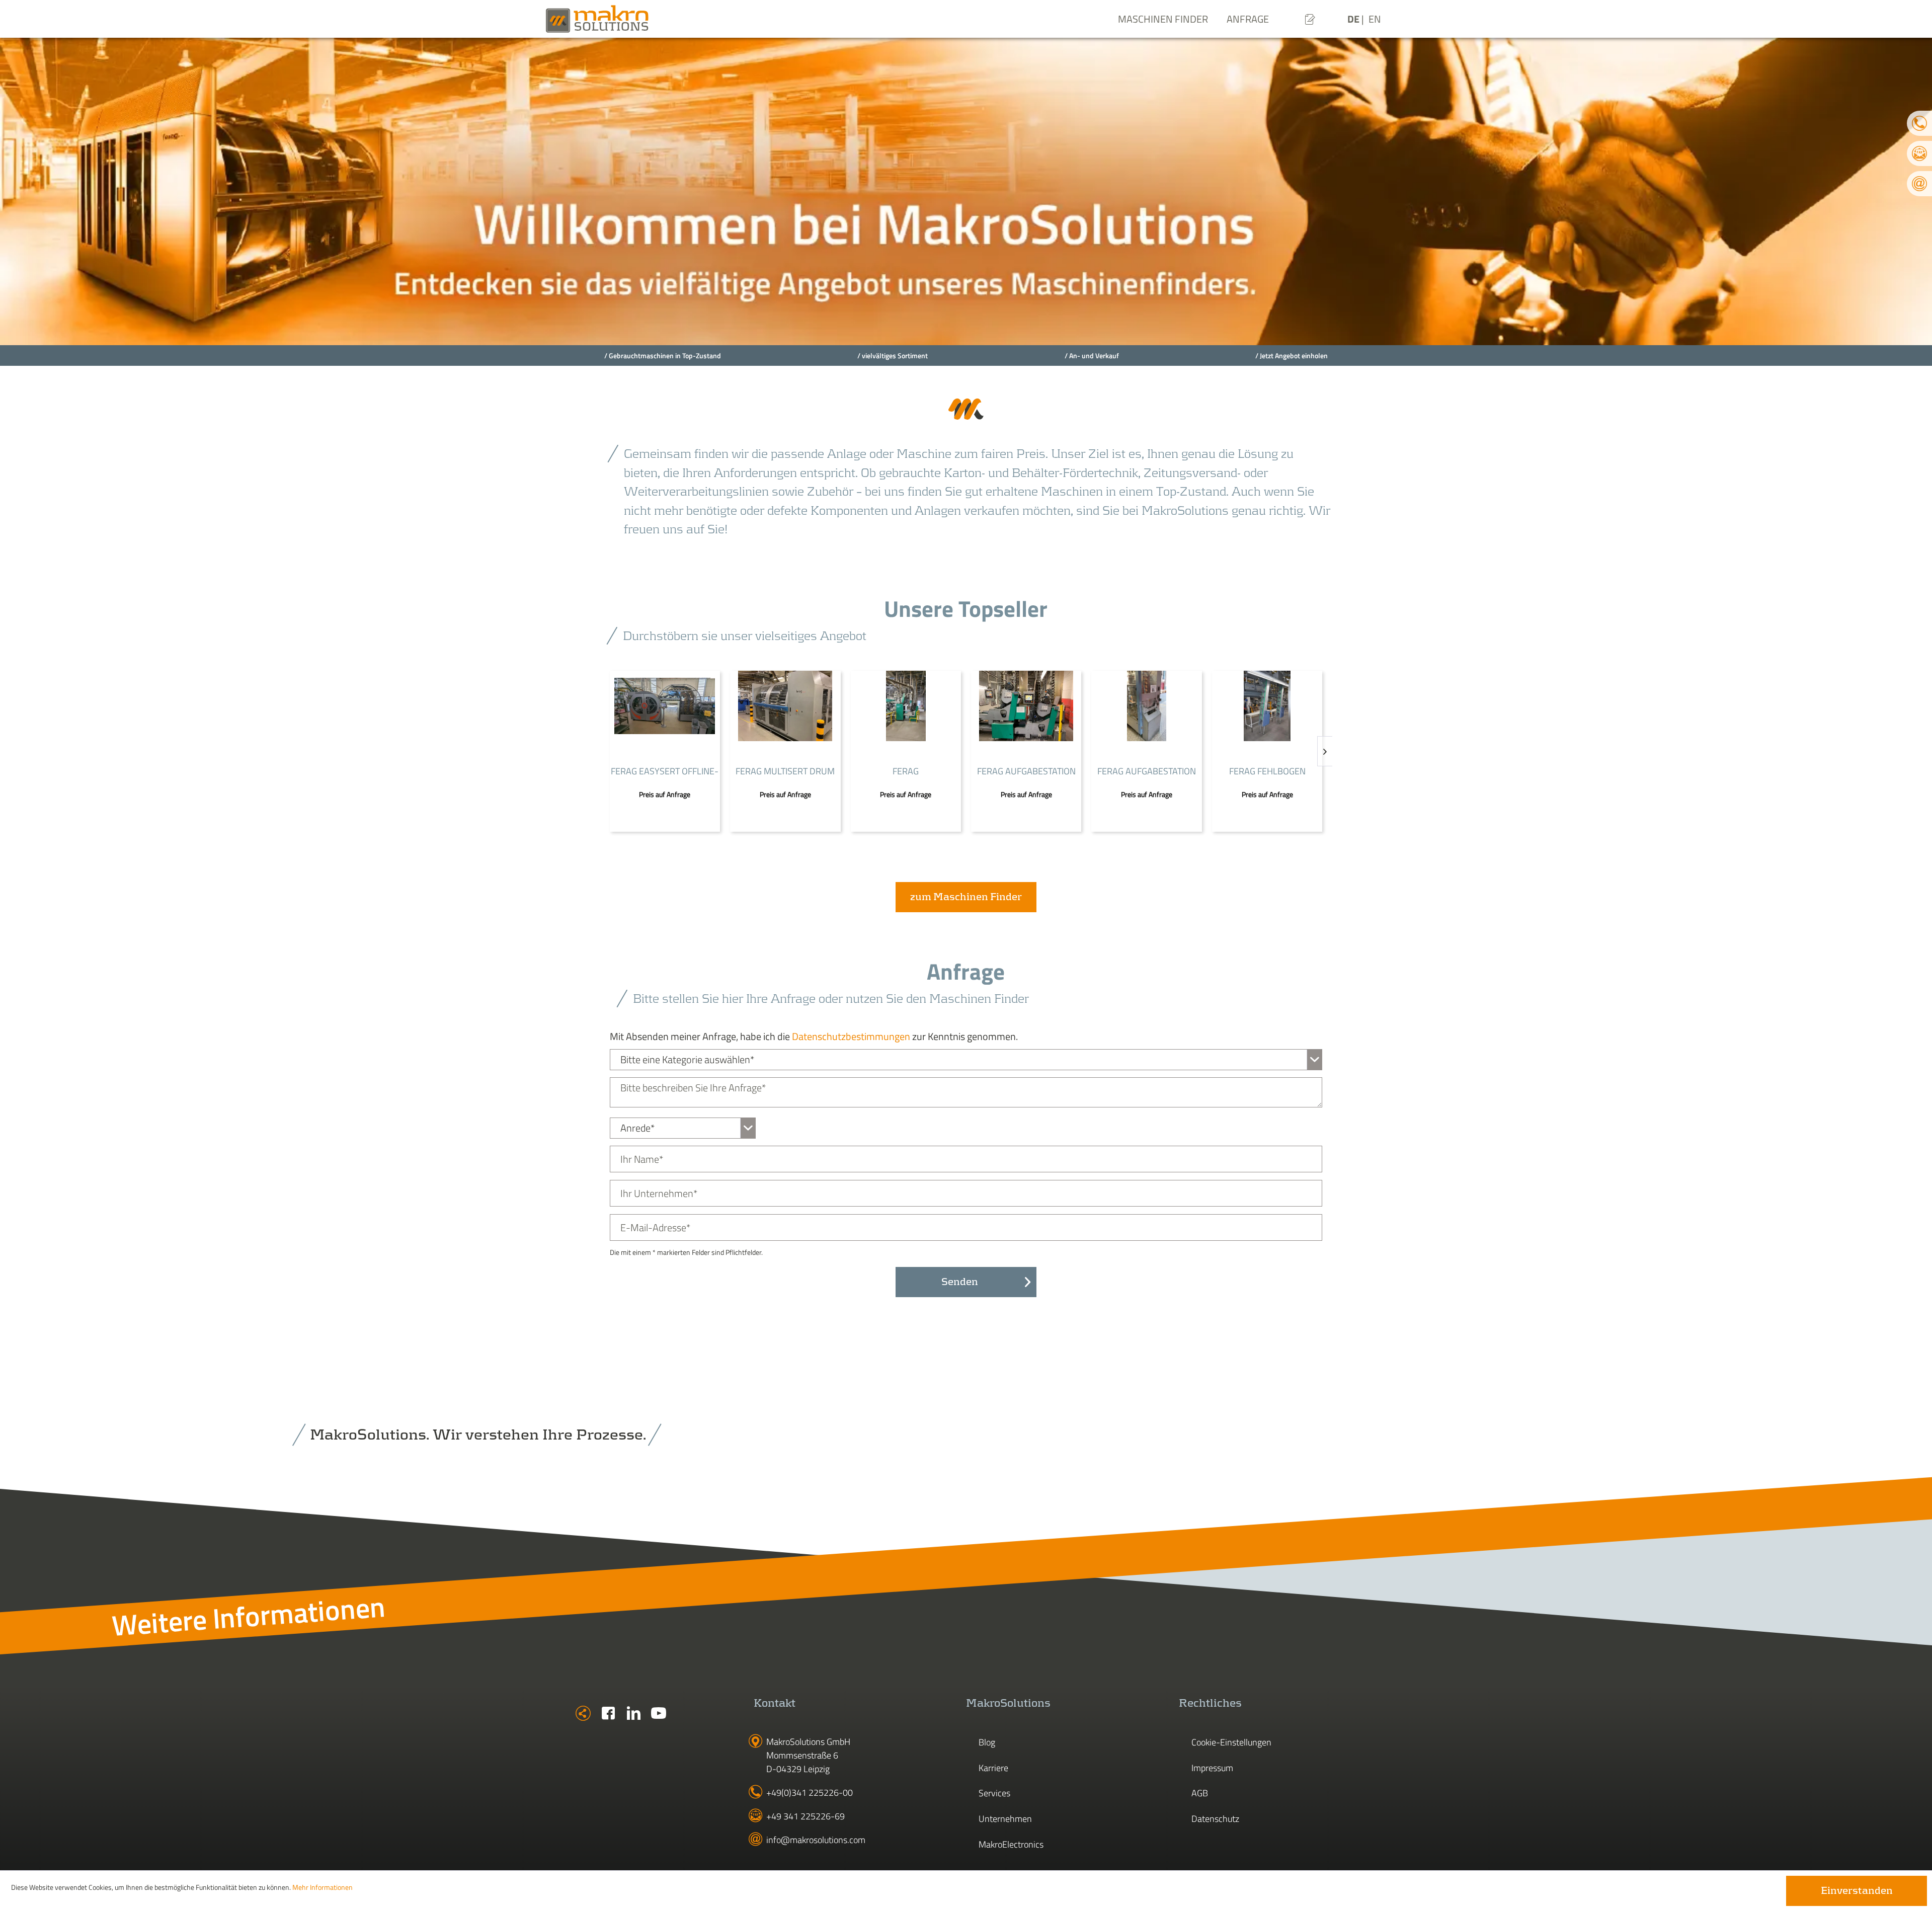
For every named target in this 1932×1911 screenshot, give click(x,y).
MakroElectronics (1011, 1844)
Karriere (993, 1768)
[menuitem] (1310, 19)
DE (1354, 19)
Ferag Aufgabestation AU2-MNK (1147, 772)
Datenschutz (1215, 1819)
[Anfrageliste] (1310, 19)
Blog (987, 1742)
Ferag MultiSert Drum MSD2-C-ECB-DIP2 (785, 772)
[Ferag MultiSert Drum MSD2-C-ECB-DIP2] (785, 706)
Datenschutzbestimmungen (851, 1036)
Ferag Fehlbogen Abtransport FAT (1267, 772)
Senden (960, 1282)
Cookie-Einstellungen (1231, 1742)
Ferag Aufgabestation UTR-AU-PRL (1026, 772)
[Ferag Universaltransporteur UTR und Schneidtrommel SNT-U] (906, 706)
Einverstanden (1857, 1891)
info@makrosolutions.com (816, 1840)
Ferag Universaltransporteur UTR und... (906, 772)
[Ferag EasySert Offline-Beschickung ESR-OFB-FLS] (665, 706)
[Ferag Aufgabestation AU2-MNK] (1146, 706)
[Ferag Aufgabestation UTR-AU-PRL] (1026, 706)
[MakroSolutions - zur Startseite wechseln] (629, 19)
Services (994, 1793)
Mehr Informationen (323, 1887)
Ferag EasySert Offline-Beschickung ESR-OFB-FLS (665, 772)
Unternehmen (1005, 1819)
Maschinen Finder (1163, 19)
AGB (1200, 1793)
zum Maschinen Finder (966, 897)
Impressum (1212, 1768)
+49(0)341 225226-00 (810, 1793)
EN (1375, 19)
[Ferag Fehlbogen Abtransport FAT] (1267, 706)
